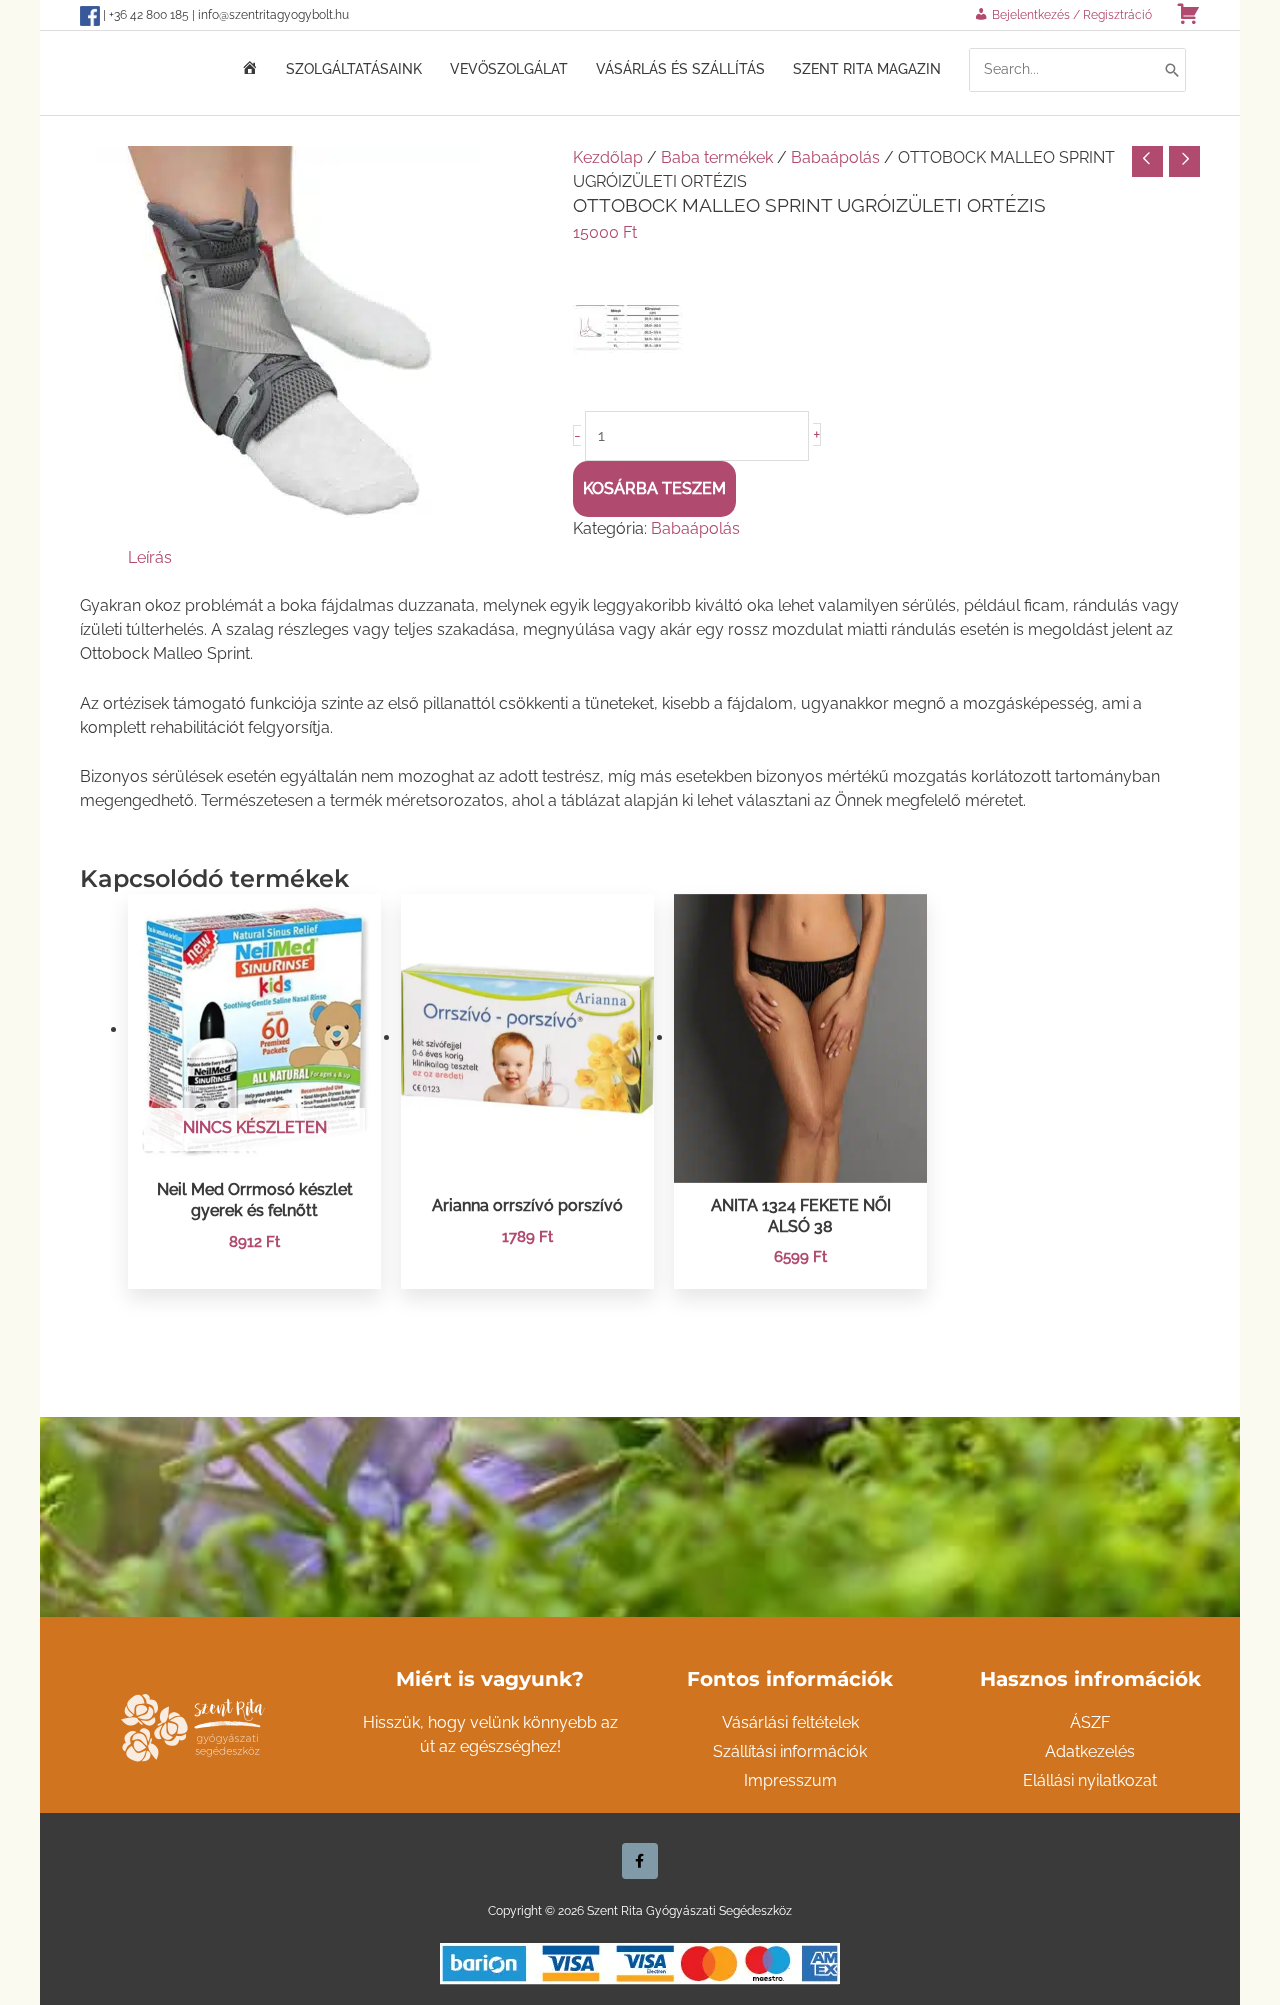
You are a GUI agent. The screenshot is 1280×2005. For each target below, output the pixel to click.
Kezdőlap (608, 157)
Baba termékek (717, 157)
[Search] (1172, 70)
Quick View (254, 1146)
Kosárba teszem (654, 488)
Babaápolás (835, 157)
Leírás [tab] (150, 557)
